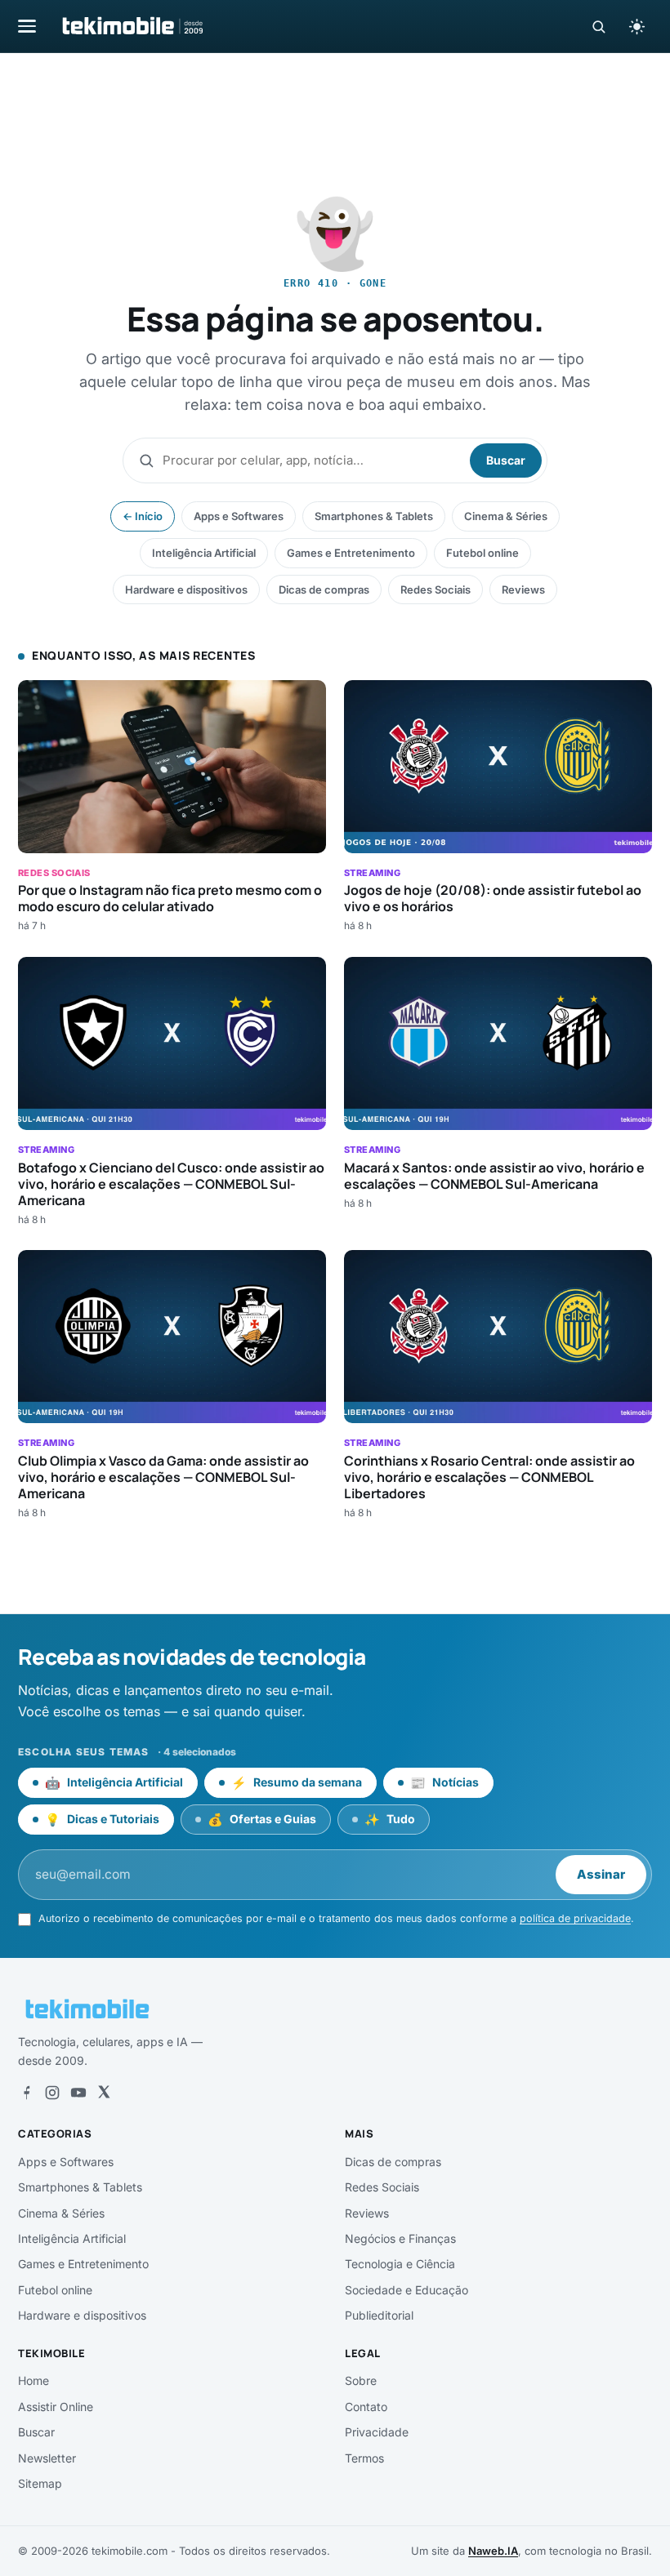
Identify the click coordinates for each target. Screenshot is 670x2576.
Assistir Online (56, 2407)
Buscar (506, 460)
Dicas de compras (324, 589)
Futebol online (482, 553)
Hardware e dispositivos (186, 589)
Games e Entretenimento (351, 553)
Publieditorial (379, 2315)
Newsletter (47, 2458)
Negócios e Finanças (400, 2238)
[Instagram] (52, 2093)
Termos (364, 2458)
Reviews (523, 589)
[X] (104, 2093)
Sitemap (40, 2483)
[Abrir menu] (27, 26)
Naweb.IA (493, 2551)
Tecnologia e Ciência (400, 2264)
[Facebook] (26, 2093)
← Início (143, 516)
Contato (366, 2407)
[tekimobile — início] (132, 26)
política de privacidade (575, 1918)
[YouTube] (78, 2093)
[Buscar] (599, 27)
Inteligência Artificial (204, 553)
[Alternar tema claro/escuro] (636, 26)
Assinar (601, 1874)
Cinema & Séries (506, 516)
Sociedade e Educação (406, 2290)
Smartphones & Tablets (374, 516)
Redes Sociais (435, 589)
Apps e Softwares (239, 516)
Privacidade (377, 2432)
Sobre (361, 2380)
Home (33, 2380)
